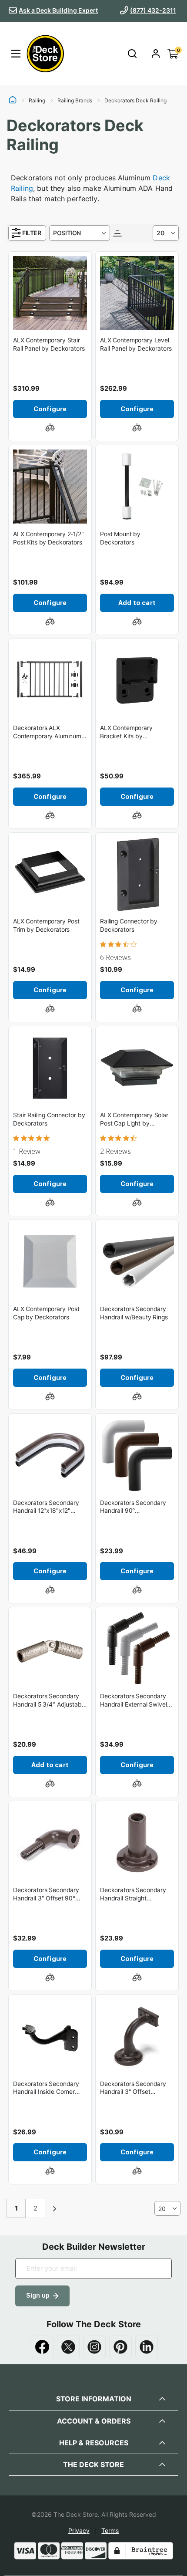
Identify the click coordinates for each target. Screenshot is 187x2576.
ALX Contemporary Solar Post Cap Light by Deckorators (134, 1120)
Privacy (79, 2530)
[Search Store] (132, 54)
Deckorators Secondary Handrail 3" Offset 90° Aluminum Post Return (46, 1895)
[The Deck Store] (44, 54)
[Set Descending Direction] (117, 233)
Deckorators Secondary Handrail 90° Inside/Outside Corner (133, 1507)
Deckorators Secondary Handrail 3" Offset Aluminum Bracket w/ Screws (133, 2088)
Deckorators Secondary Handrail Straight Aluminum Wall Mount (133, 1895)
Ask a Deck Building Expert (58, 10)
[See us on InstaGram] (94, 2347)
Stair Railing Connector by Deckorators (49, 1119)
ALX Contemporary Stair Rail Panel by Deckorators (49, 344)
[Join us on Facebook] (42, 2347)
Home (13, 101)
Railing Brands (75, 101)
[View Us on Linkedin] (147, 2347)
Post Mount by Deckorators (120, 538)
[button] (50, 427)
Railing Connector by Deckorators (129, 925)
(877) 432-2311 (153, 10)
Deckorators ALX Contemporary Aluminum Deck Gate (47, 732)
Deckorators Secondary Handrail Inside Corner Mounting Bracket (46, 2088)
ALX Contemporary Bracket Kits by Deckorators (126, 732)
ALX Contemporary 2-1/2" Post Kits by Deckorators (48, 538)
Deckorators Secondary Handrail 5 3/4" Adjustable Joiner (50, 1701)
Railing (37, 101)
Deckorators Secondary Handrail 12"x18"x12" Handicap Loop (46, 1507)
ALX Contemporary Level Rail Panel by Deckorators (136, 344)
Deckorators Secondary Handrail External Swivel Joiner (134, 1701)
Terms (110, 2530)
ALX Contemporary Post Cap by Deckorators (46, 1313)
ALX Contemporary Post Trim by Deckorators (46, 925)
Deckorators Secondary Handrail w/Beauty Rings (134, 1313)
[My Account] (156, 54)
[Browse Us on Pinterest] (120, 2347)
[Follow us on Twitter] (68, 2347)
